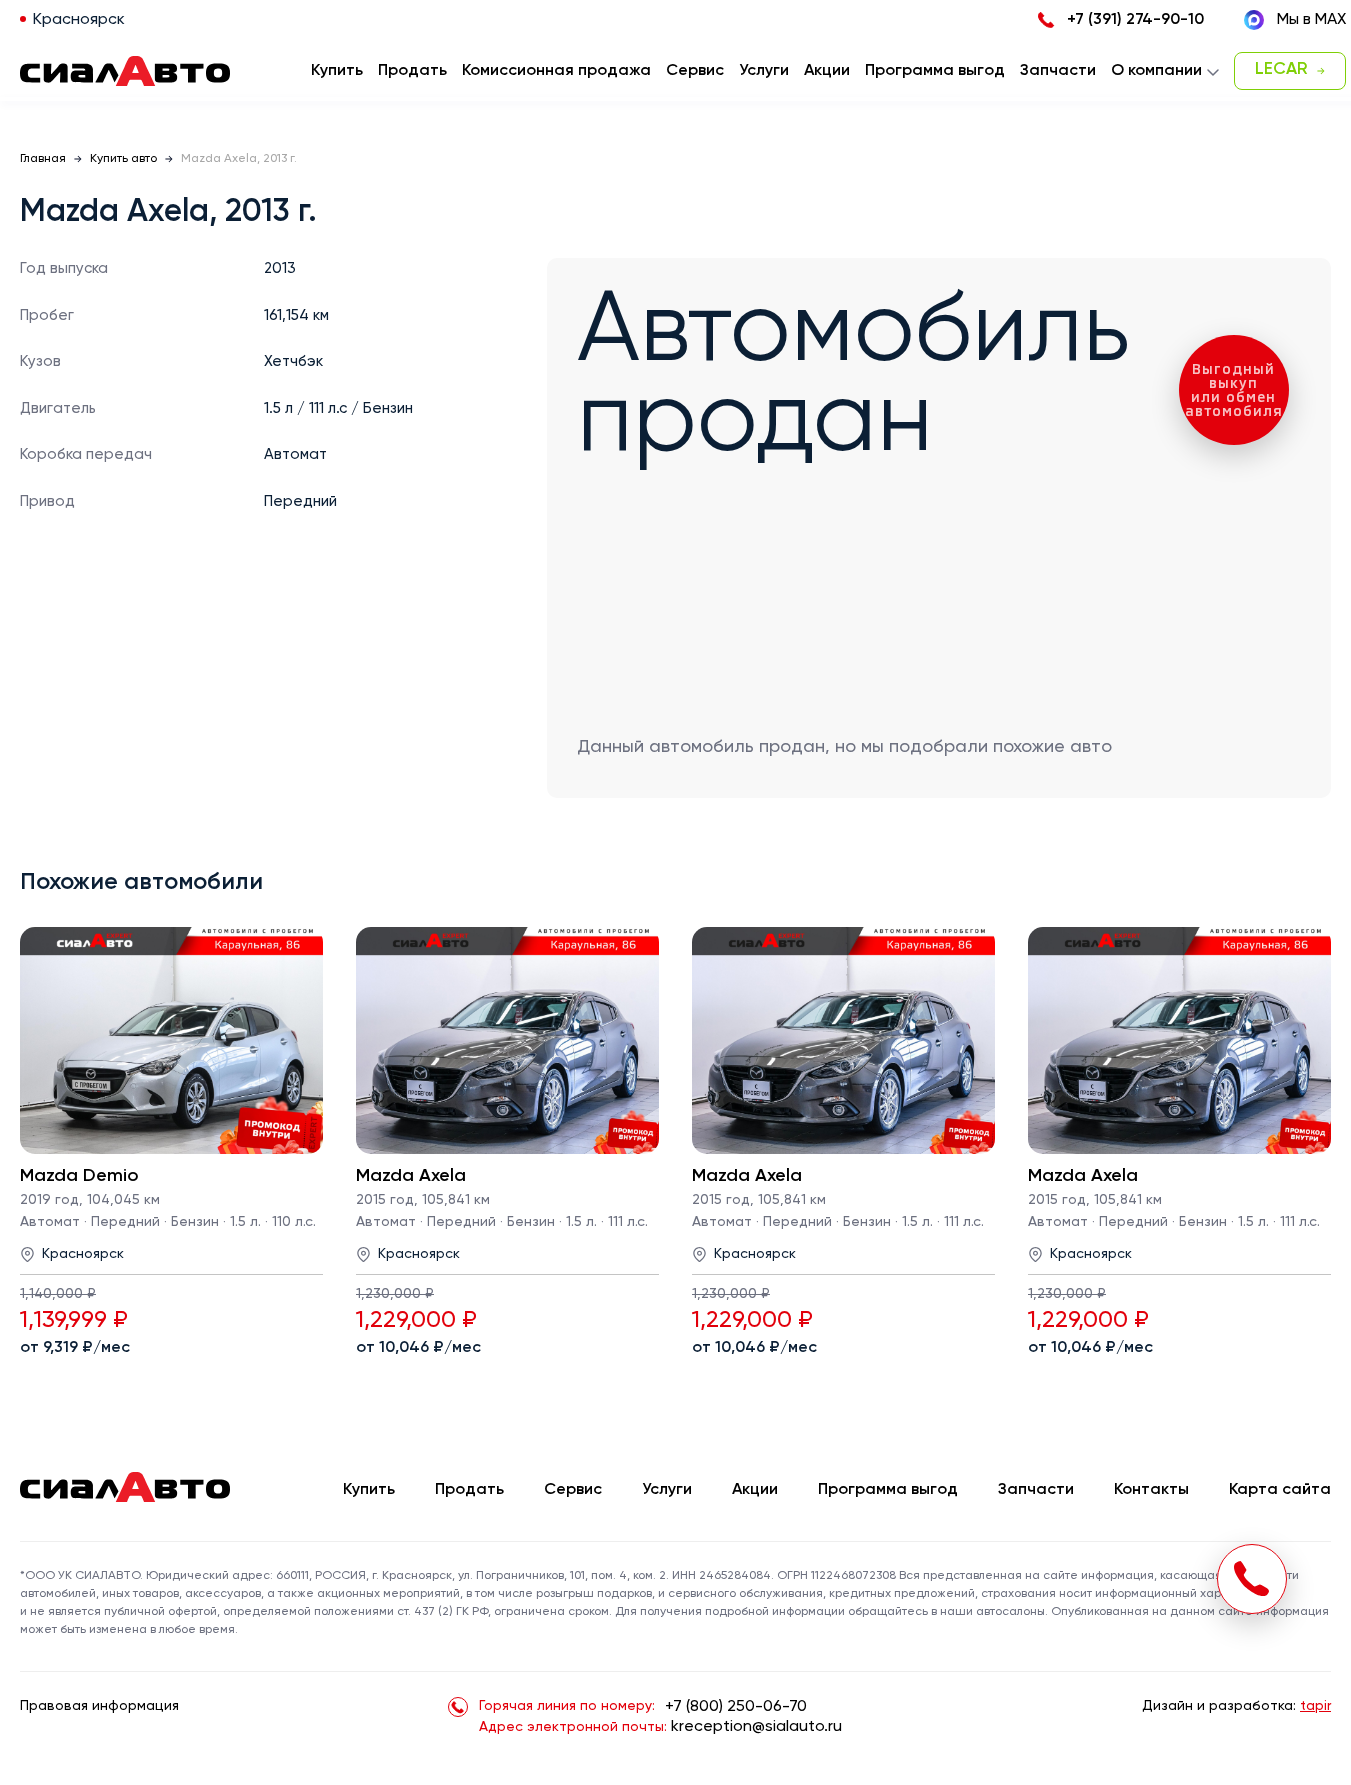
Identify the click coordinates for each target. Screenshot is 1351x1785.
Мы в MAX (1311, 20)
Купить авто (123, 159)
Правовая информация (99, 1706)
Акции (755, 1490)
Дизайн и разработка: (1236, 1706)
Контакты (1151, 1490)
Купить (369, 1490)
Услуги (667, 1490)
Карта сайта (1280, 1490)
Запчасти (1036, 1490)
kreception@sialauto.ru (756, 1727)
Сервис (573, 1490)
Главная (43, 159)
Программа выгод (888, 1490)
